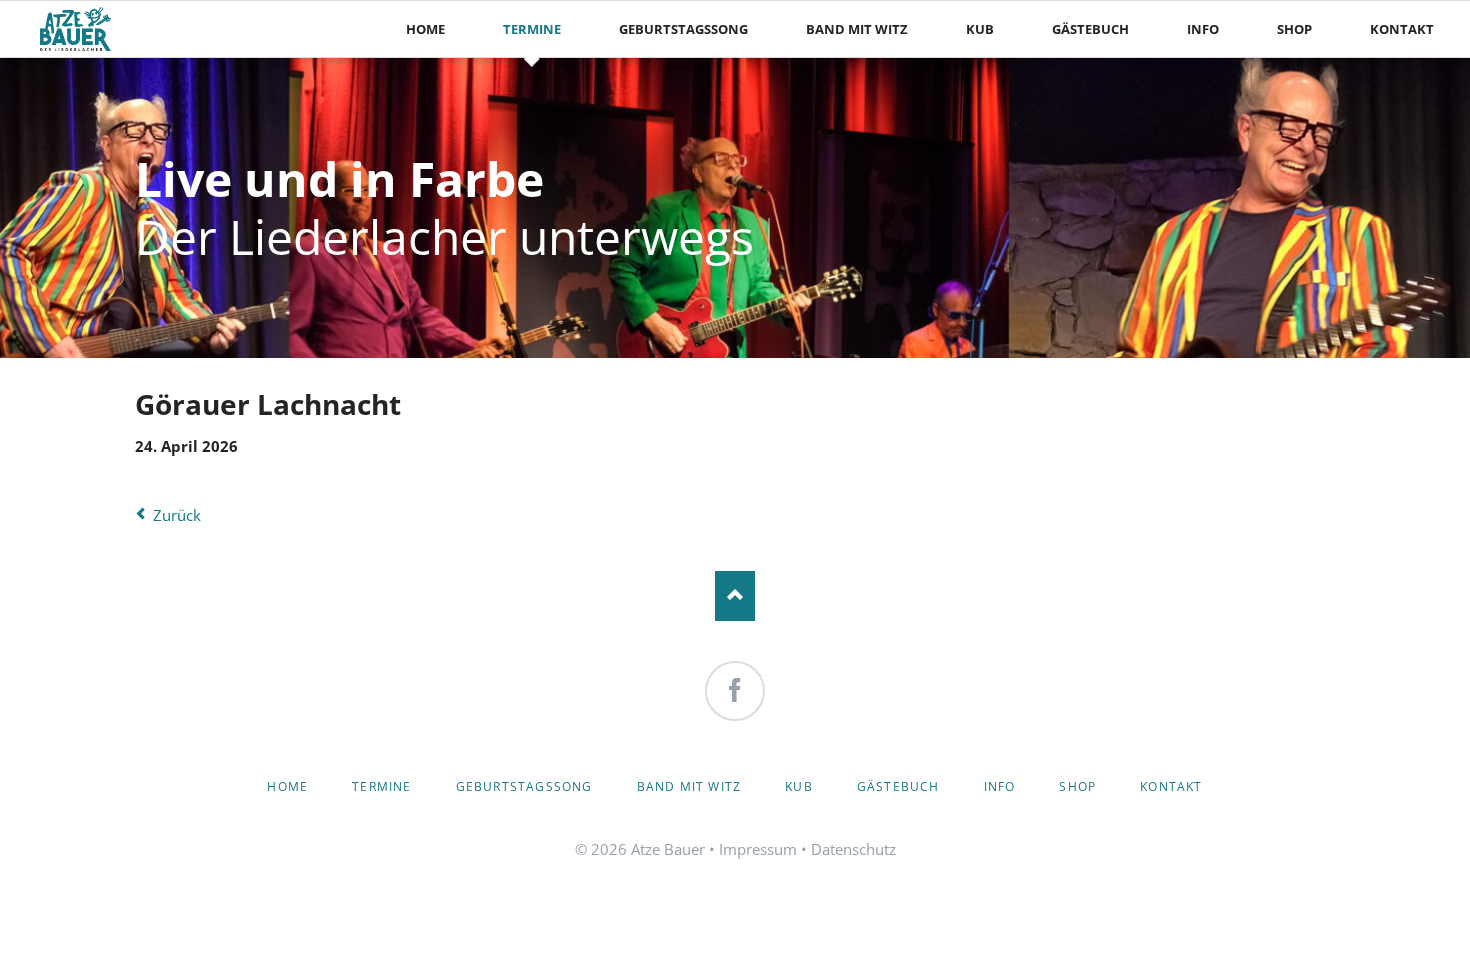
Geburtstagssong (524, 786)
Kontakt (1171, 786)
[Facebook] (735, 691)
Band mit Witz (689, 786)
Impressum (758, 849)
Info (1000, 786)
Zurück (177, 515)
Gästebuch (898, 786)
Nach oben (735, 596)
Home (287, 786)
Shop (1077, 786)
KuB (799, 786)
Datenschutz (853, 849)
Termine (381, 786)
